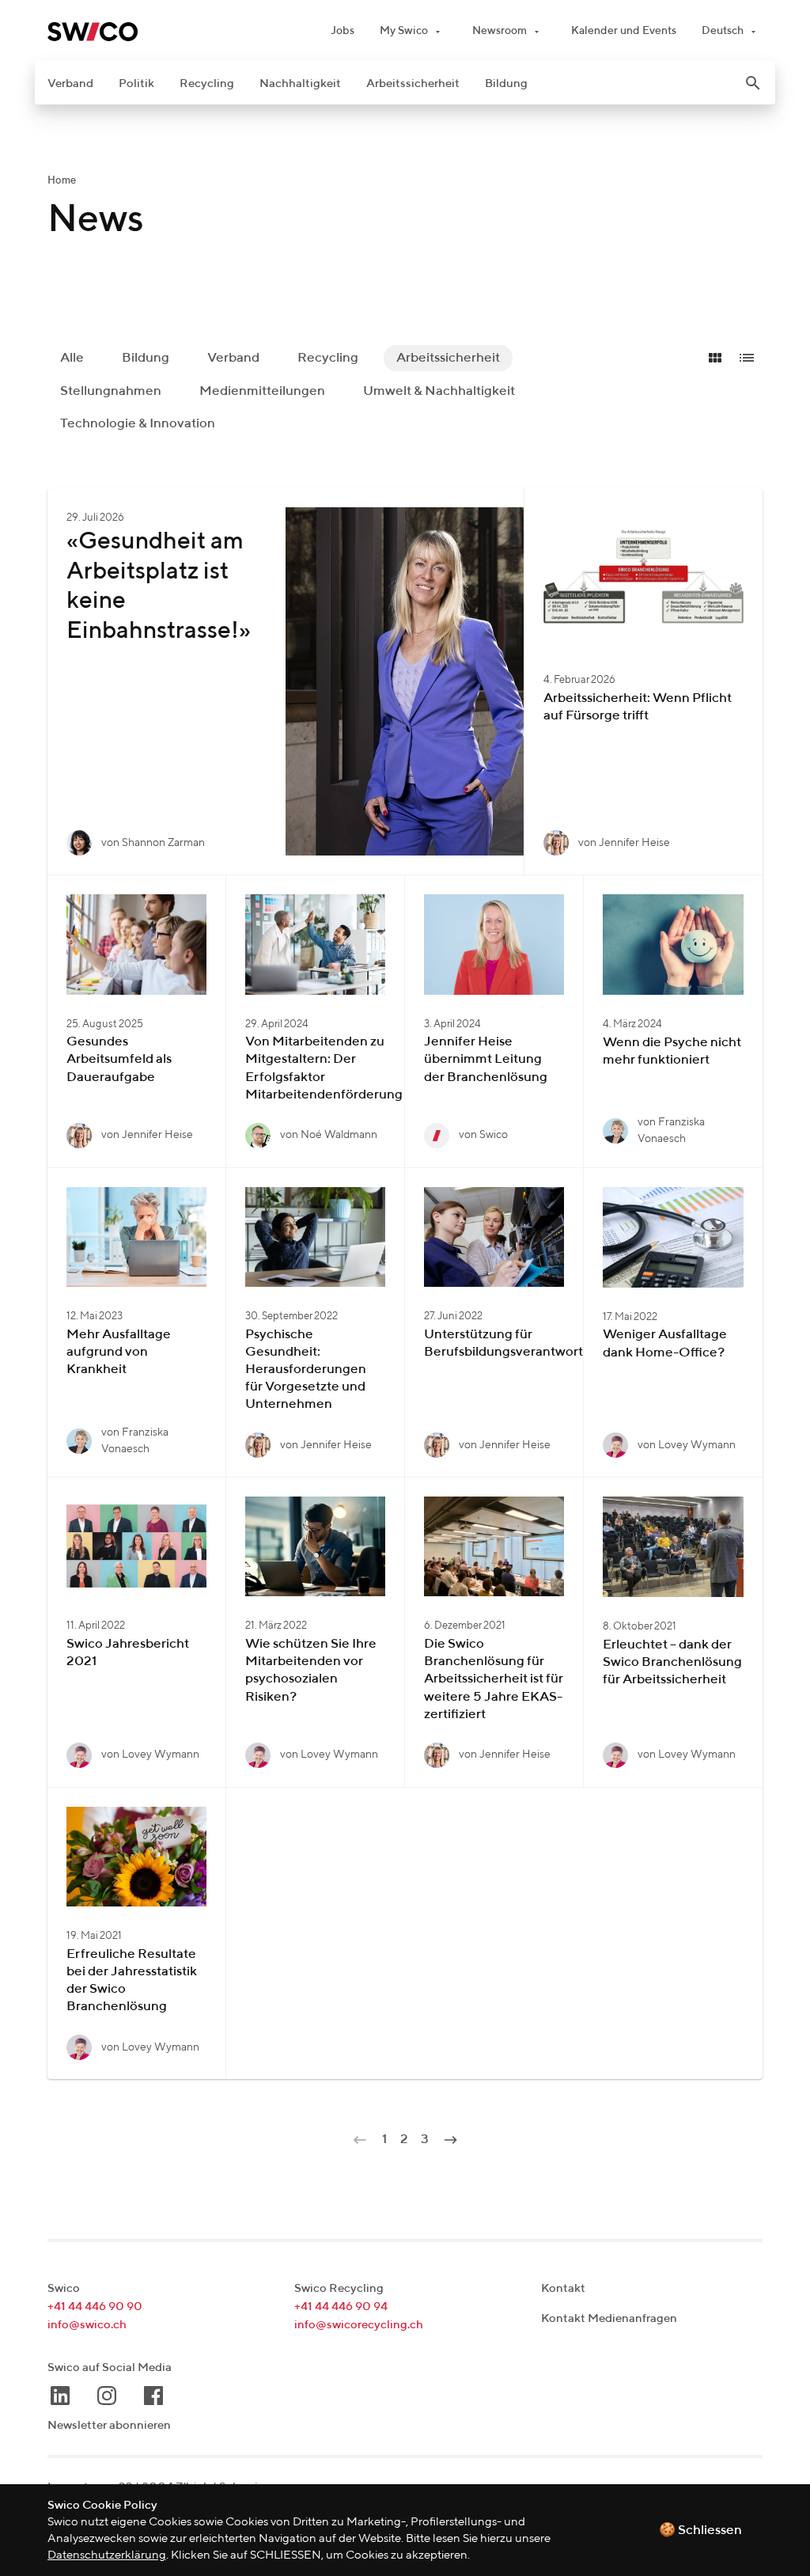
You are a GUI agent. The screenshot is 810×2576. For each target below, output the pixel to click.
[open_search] (753, 83)
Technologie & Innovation (138, 424)
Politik (136, 83)
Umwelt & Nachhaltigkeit (439, 391)
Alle (72, 358)
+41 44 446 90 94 (341, 2307)
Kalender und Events (624, 31)
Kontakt (563, 2288)
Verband (70, 83)
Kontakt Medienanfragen (609, 2318)
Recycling (207, 83)
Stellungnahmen (111, 391)
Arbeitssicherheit (413, 83)
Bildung (506, 83)
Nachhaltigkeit (300, 83)
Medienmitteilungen (262, 391)
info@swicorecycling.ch (359, 2325)
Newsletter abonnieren (109, 2425)
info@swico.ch (87, 2325)
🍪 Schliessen (700, 2530)
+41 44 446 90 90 (95, 2307)
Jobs (343, 31)
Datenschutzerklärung (107, 2555)
